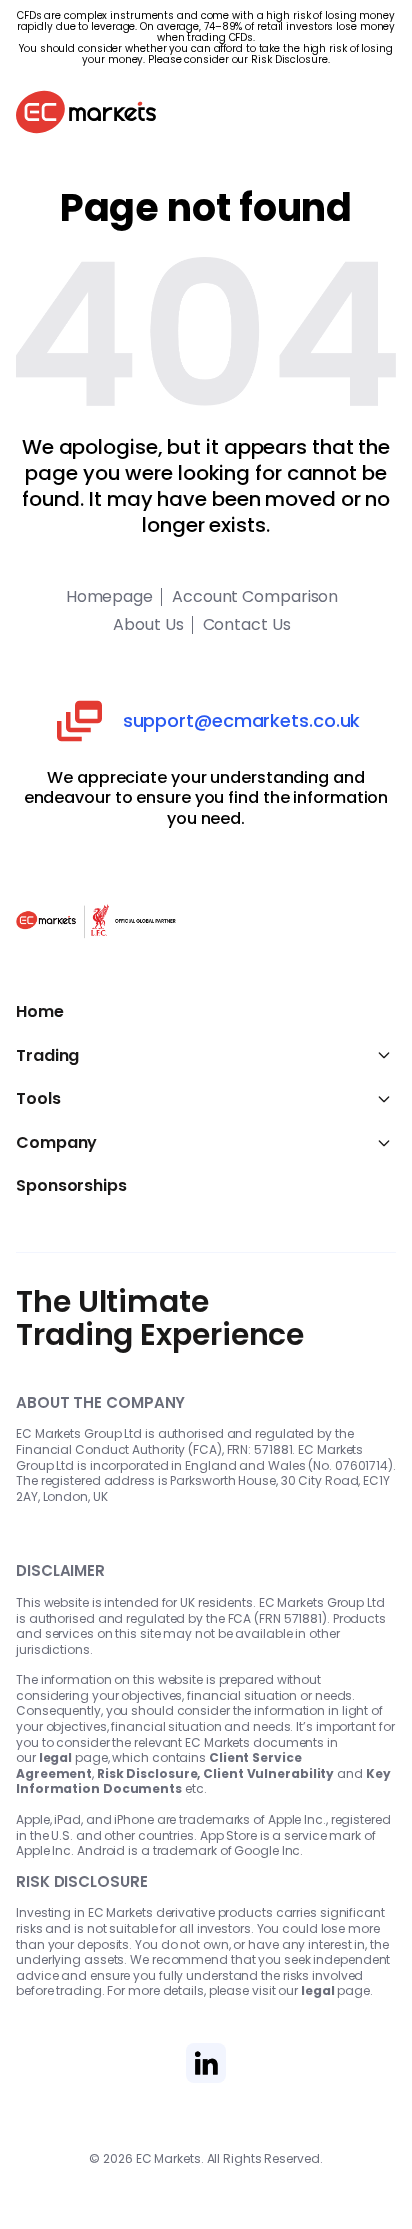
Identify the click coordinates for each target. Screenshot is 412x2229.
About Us (148, 625)
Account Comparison (255, 597)
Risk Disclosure (289, 59)
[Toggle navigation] (376, 115)
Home (40, 1012)
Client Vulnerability (268, 1773)
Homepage (109, 597)
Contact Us (247, 625)
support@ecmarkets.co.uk (242, 721)
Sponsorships (71, 1186)
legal (56, 1757)
